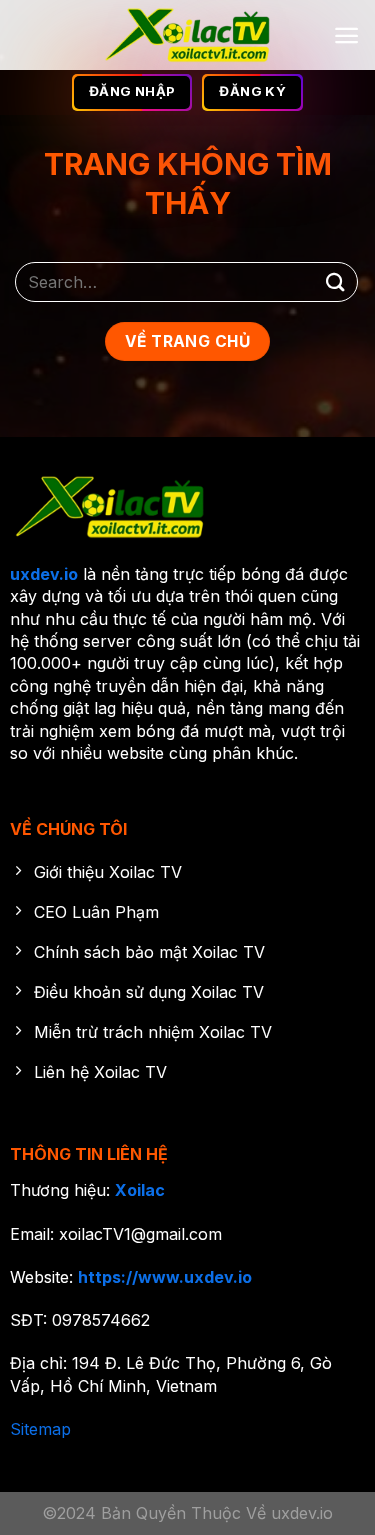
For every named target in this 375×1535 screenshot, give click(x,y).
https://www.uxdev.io (165, 1277)
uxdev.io (44, 574)
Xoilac (140, 1190)
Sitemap (40, 1429)
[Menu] (346, 35)
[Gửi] (336, 281)
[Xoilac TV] (187, 35)
